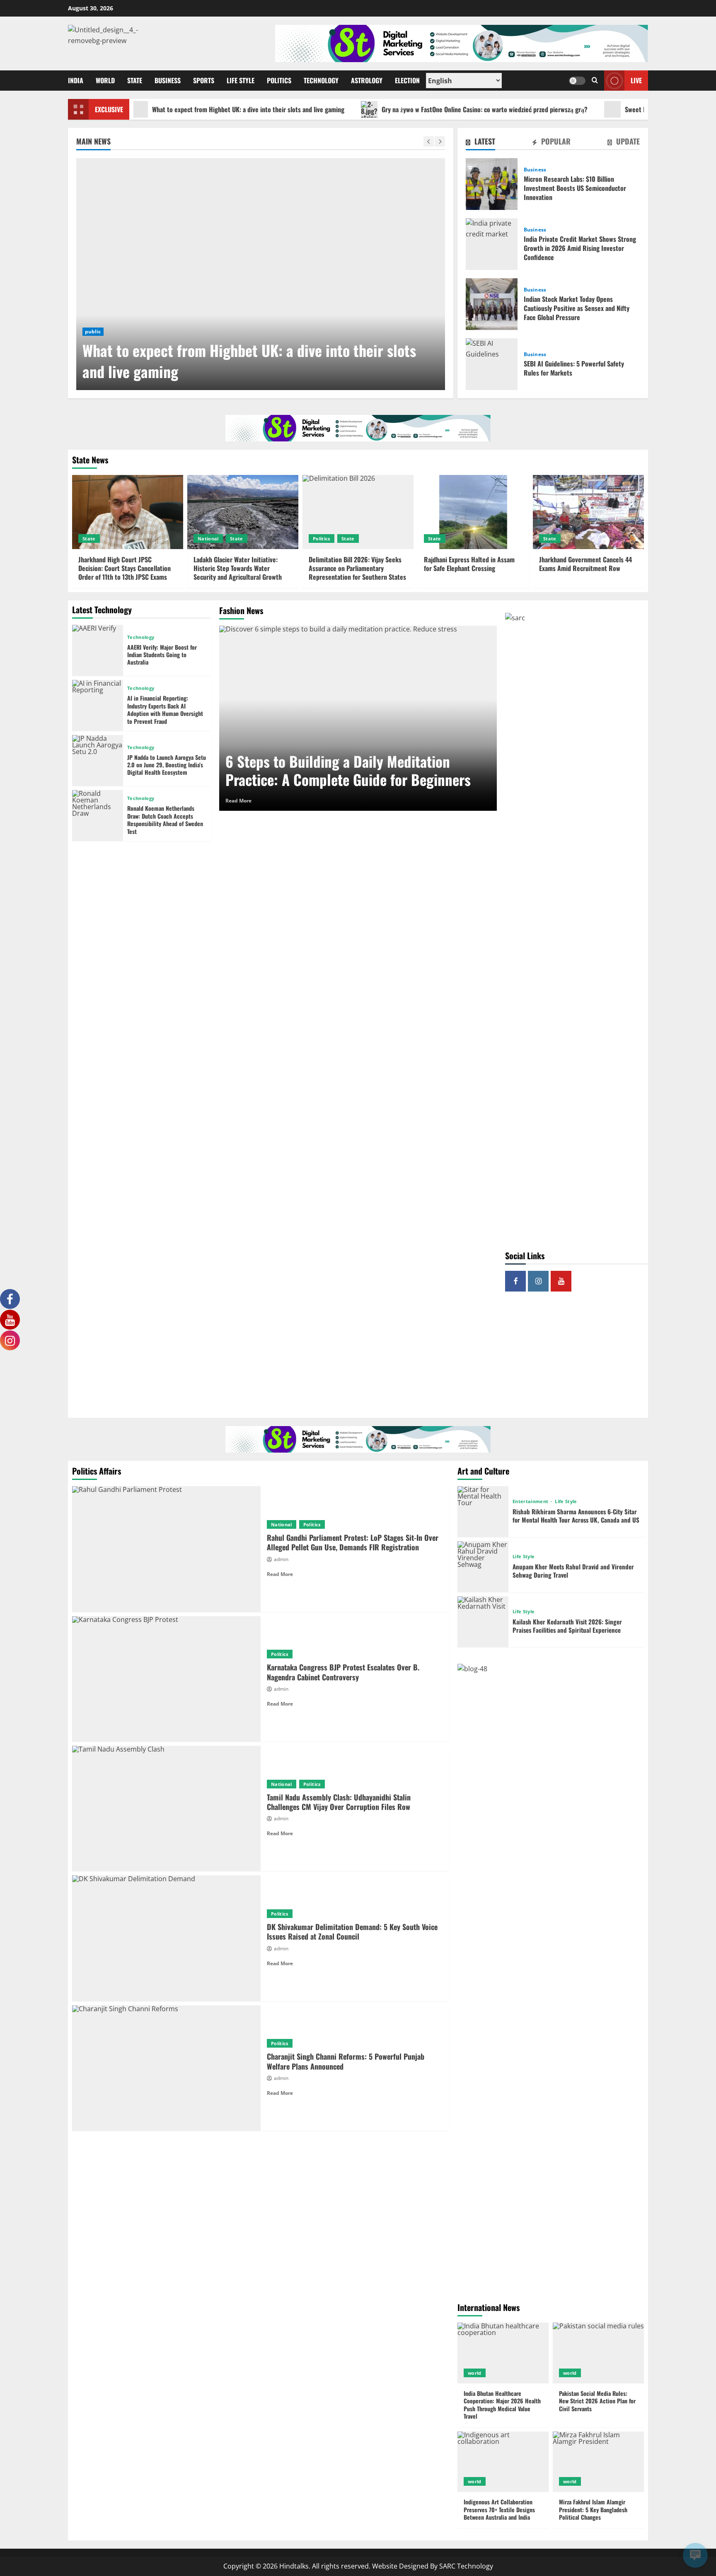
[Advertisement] (577, 1358)
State (135, 80)
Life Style (241, 80)
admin (281, 1559)
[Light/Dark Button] (577, 81)
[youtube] (561, 1281)
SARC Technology (466, 2566)
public (93, 331)
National (208, 539)
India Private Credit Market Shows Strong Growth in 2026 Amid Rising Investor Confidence (492, 244)
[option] (261, 274)
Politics (279, 80)
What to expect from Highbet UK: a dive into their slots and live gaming (175, 109)
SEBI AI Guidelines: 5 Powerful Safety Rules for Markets (492, 364)
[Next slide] (440, 141)
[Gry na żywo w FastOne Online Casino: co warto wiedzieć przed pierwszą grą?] (261, 274)
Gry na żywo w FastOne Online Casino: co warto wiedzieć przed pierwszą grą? (411, 109)
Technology (321, 80)
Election (407, 80)
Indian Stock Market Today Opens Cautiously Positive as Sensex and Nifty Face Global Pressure (492, 304)
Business (168, 80)
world (475, 2373)
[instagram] (538, 1281)
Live (636, 80)
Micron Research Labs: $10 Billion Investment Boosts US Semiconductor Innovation (492, 184)
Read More (238, 801)
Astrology (367, 80)
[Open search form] (595, 81)
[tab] (480, 143)
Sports (204, 80)
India (76, 80)
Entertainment (531, 1501)
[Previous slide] (429, 141)
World (105, 80)
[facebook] (515, 1281)
